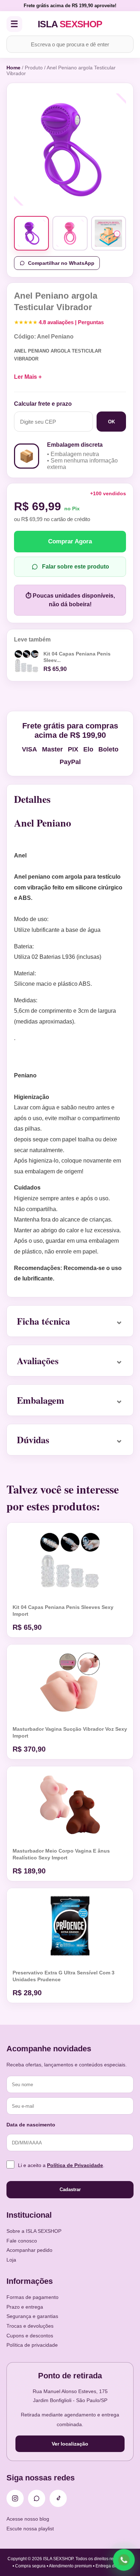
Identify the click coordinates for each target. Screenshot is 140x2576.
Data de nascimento (31, 2125)
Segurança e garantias (32, 2316)
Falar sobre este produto (76, 567)
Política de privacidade (32, 2345)
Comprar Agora (70, 541)
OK (111, 422)
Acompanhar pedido (29, 2250)
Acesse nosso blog (28, 2519)
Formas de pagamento (32, 2297)
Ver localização (70, 2444)
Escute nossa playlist (30, 2529)
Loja (11, 2260)
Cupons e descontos (30, 2336)
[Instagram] (15, 2498)
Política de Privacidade (75, 2165)
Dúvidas (33, 1440)
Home (13, 68)
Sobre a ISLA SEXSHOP (34, 2231)
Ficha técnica (43, 1321)
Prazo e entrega (25, 2307)
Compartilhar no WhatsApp (61, 263)
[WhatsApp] (37, 2498)
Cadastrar (70, 2189)
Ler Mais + (28, 377)
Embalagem (41, 1400)
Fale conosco (22, 2241)
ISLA (70, 24)
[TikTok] (58, 2498)
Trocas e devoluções (30, 2326)
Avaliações (38, 1361)
